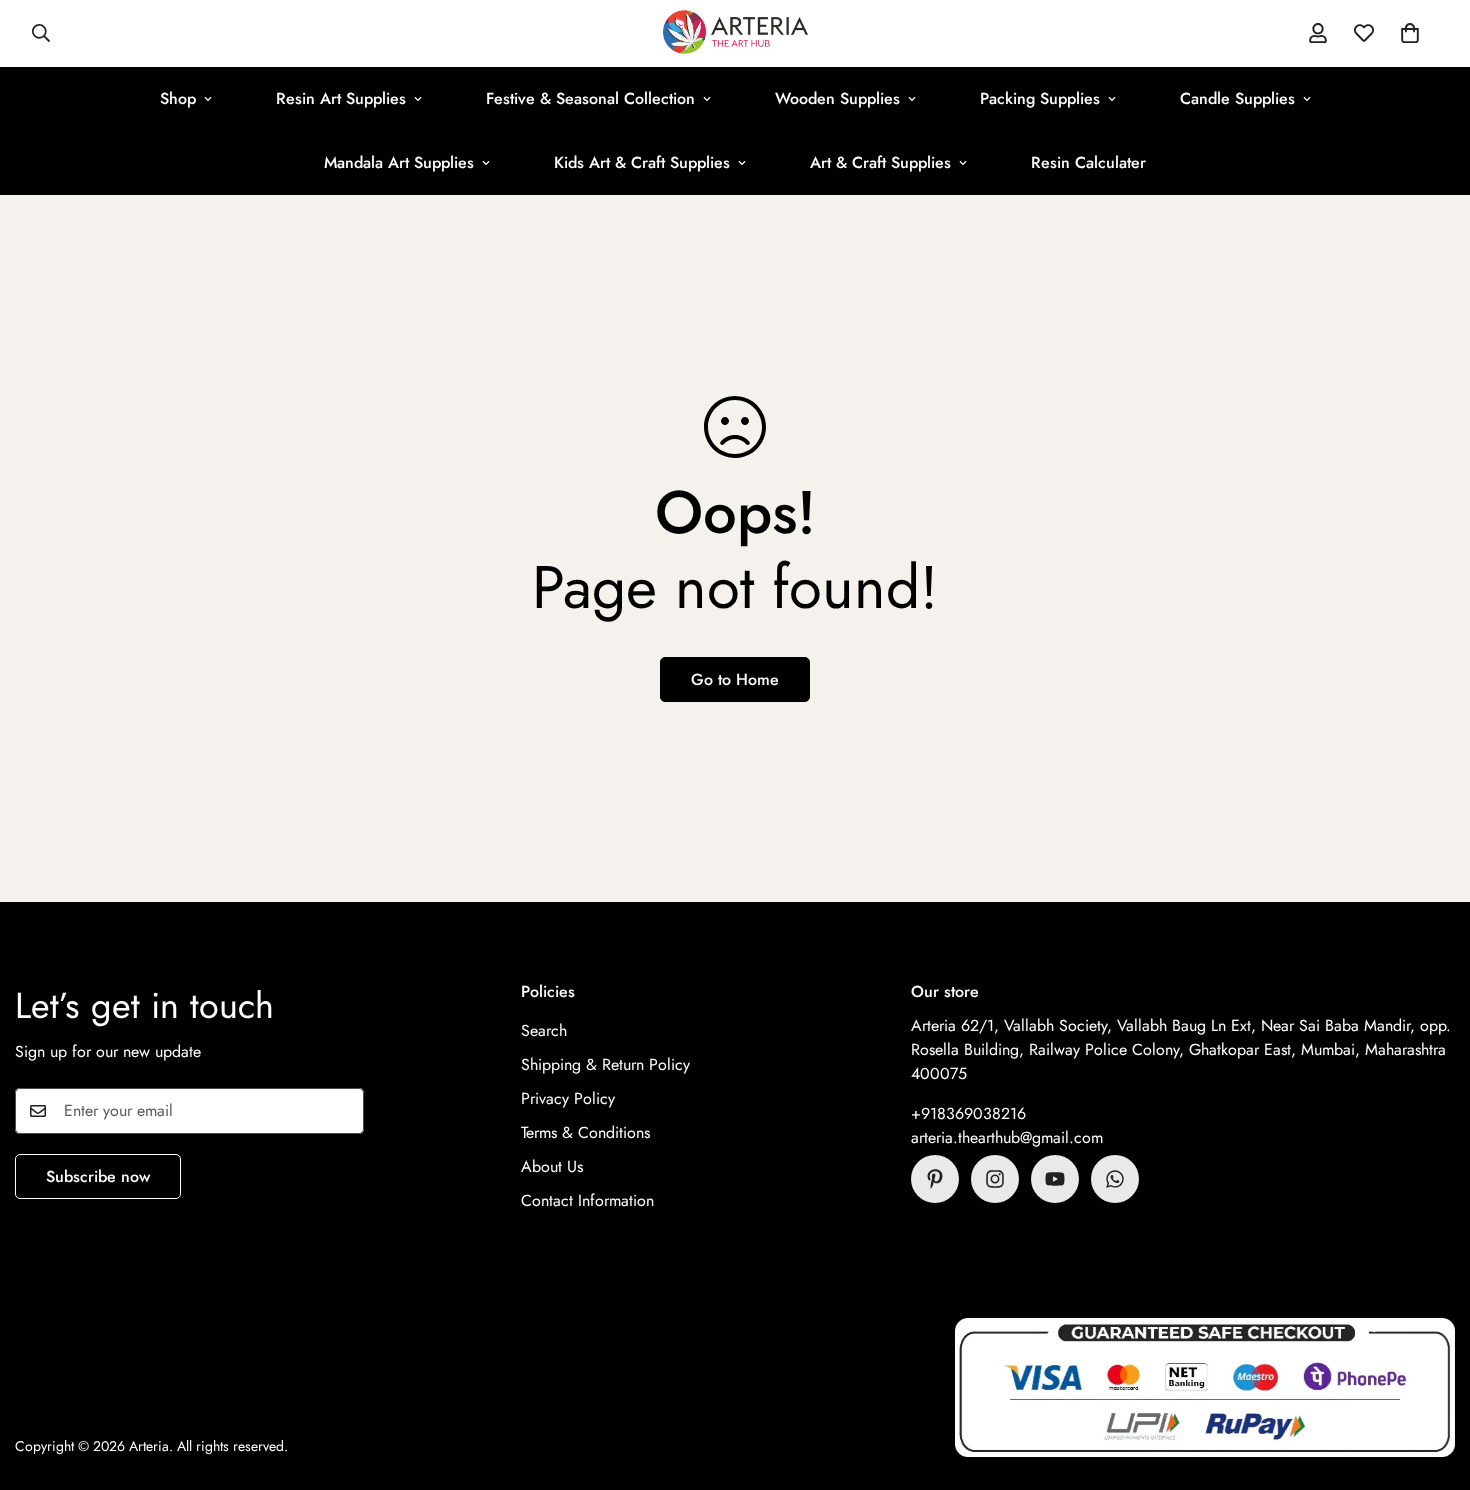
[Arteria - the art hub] (735, 33)
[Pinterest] (935, 1179)
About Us (552, 1166)
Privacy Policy (568, 1098)
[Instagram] (995, 1179)
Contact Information (587, 1200)
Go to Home (735, 679)
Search (544, 1030)
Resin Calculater (1088, 162)
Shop (178, 98)
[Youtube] (1055, 1179)
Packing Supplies (1040, 98)
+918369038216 (968, 1113)
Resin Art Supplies (341, 98)
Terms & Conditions (585, 1132)
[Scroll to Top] (1431, 1381)
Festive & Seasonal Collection (590, 98)
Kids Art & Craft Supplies (642, 162)
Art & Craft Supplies (880, 162)
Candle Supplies (1237, 98)
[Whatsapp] (1115, 1179)
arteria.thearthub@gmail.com (1007, 1137)
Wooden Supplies (837, 98)
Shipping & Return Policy (605, 1064)
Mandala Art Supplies (399, 162)
